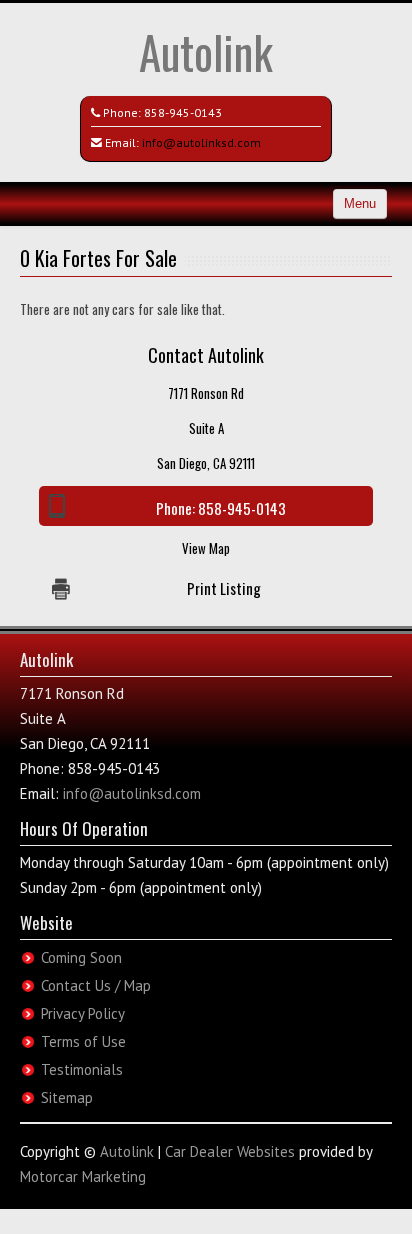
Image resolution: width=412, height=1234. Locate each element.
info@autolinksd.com (201, 142)
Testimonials (82, 1069)
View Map (206, 548)
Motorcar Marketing (83, 1176)
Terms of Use (83, 1041)
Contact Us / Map (96, 985)
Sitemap (67, 1097)
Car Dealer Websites (230, 1151)
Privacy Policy (83, 1013)
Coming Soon (81, 957)
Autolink (206, 51)
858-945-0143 (183, 112)
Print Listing (224, 588)
